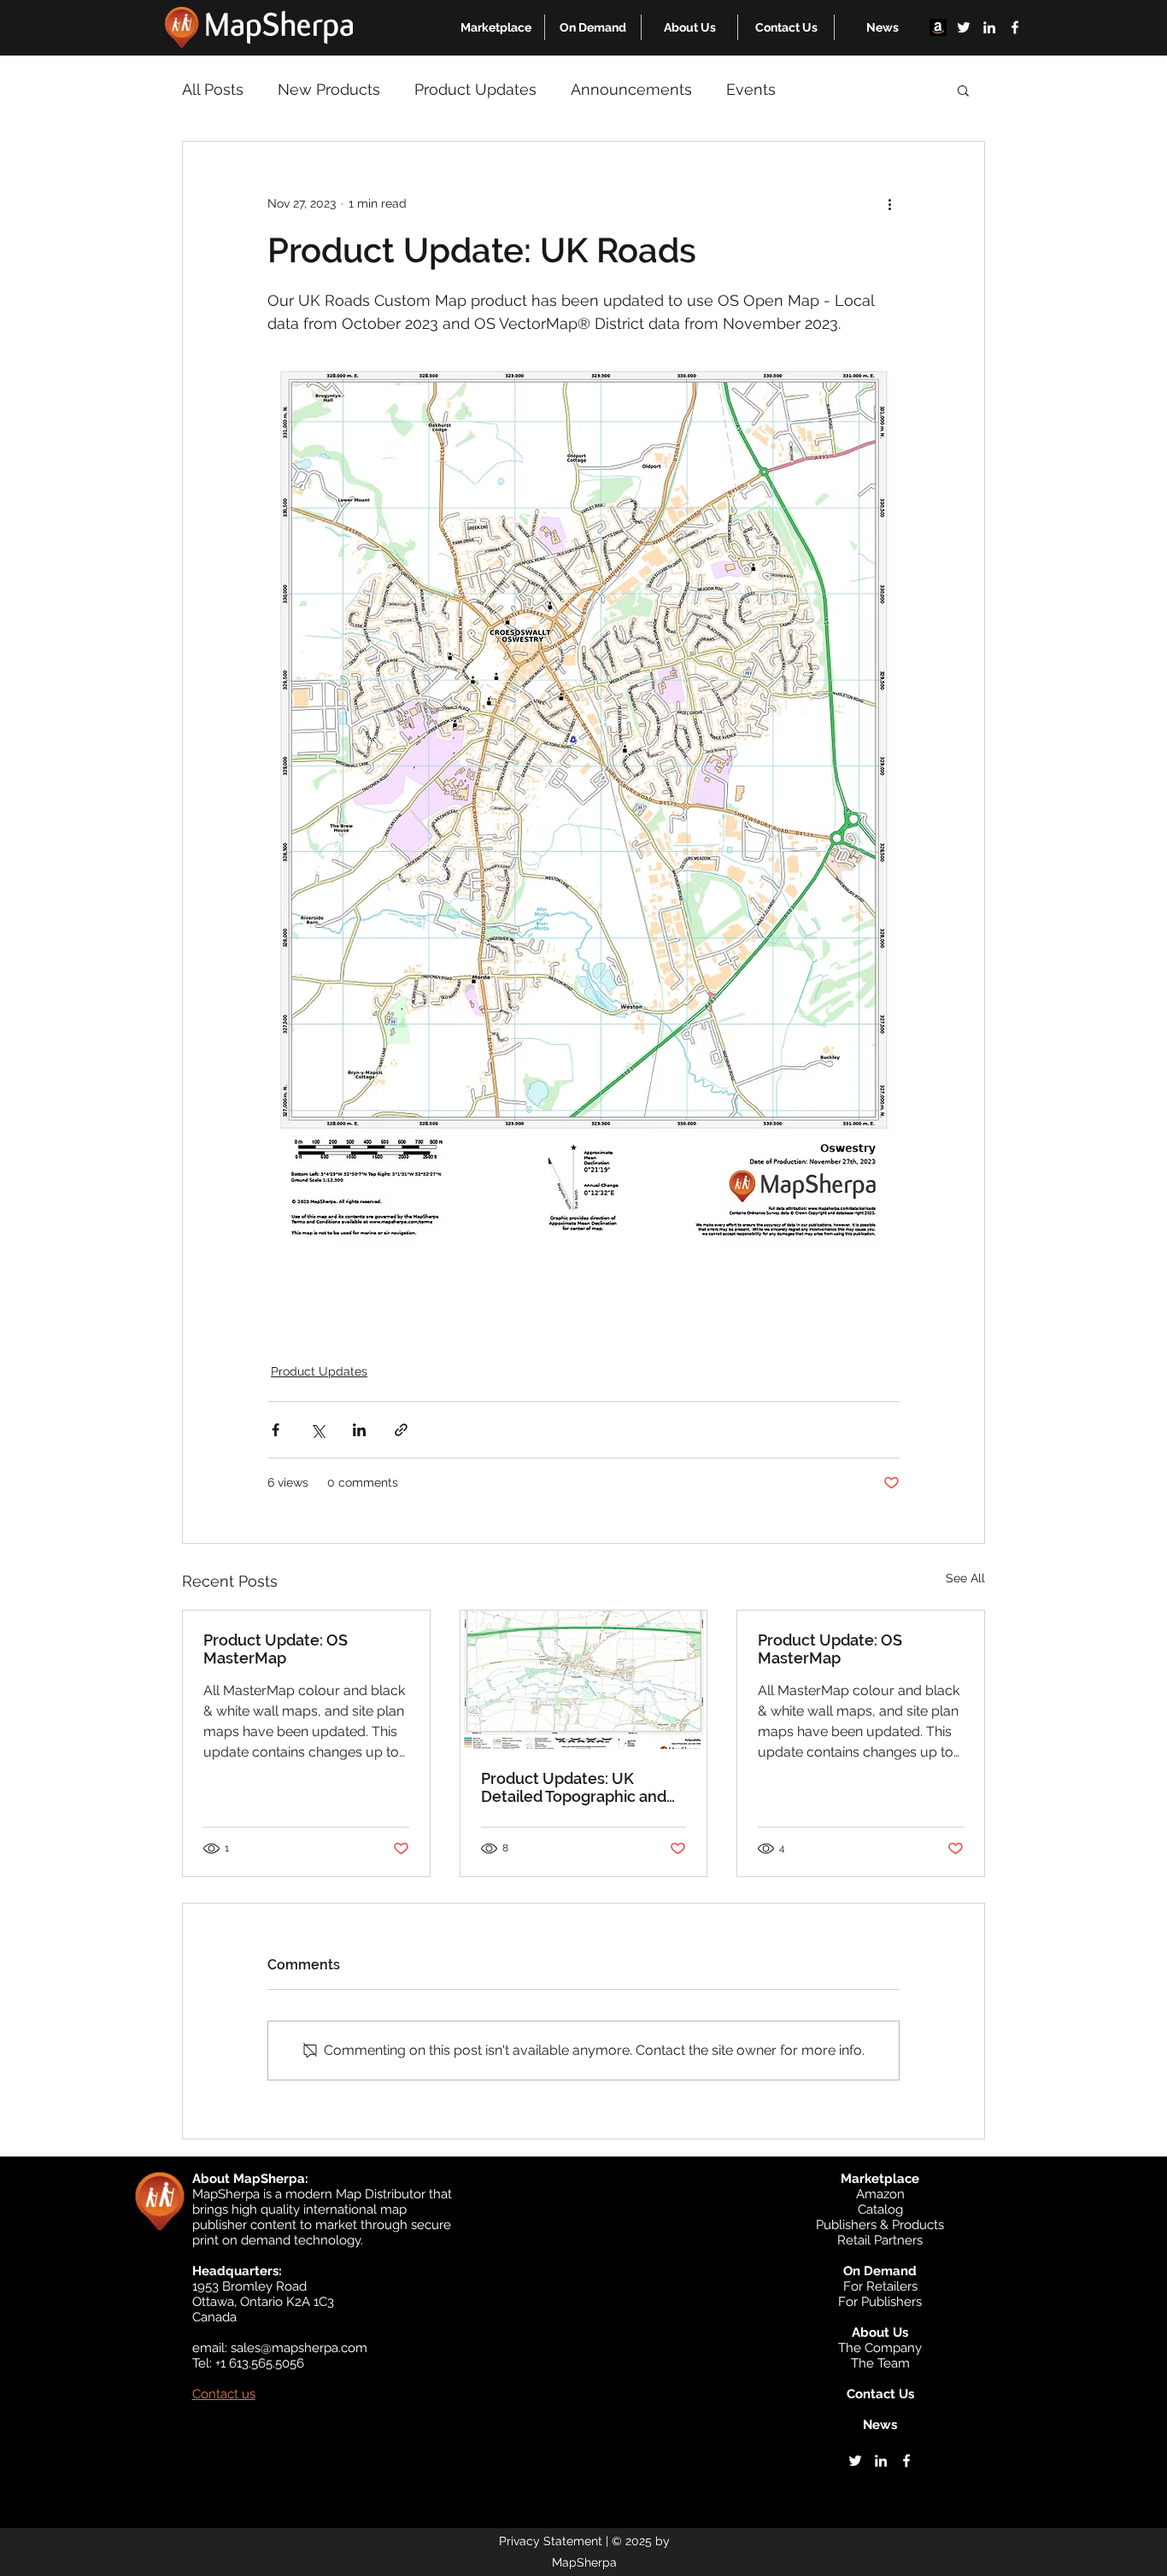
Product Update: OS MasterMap (276, 1649)
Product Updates (475, 89)
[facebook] (1015, 27)
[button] (496, 27)
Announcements (631, 89)
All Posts (213, 89)
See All (965, 1578)
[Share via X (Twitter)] (317, 1430)
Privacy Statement (551, 2541)
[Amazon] (938, 27)
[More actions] (889, 203)
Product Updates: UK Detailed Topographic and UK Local (574, 1787)
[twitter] (964, 27)
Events (751, 89)
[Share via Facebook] (276, 1430)
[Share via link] (401, 1430)
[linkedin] (989, 27)
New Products (329, 89)
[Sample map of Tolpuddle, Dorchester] (584, 1680)
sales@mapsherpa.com (299, 2348)
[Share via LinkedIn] (359, 1430)
